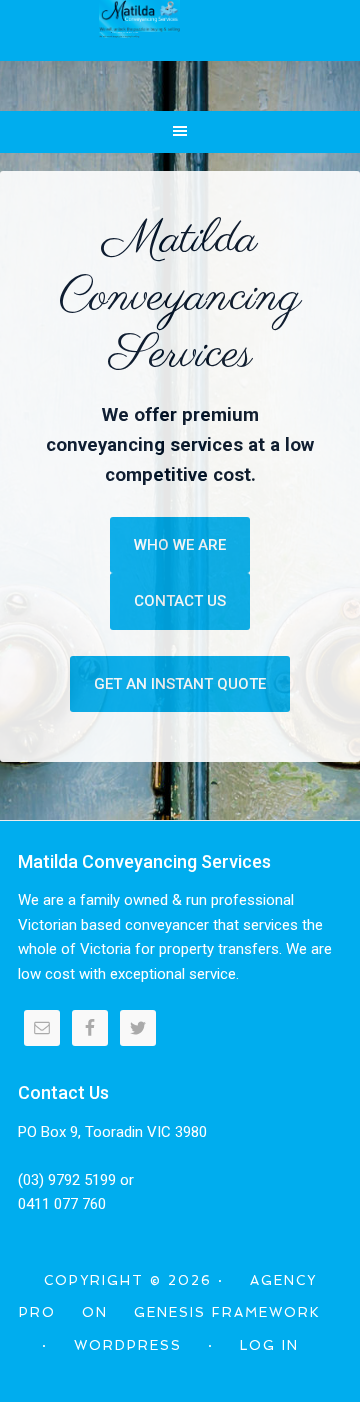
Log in (269, 1345)
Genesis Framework (227, 1312)
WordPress (128, 1345)
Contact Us (180, 601)
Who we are (180, 545)
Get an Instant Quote (180, 684)
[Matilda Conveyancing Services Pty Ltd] (139, 30)
